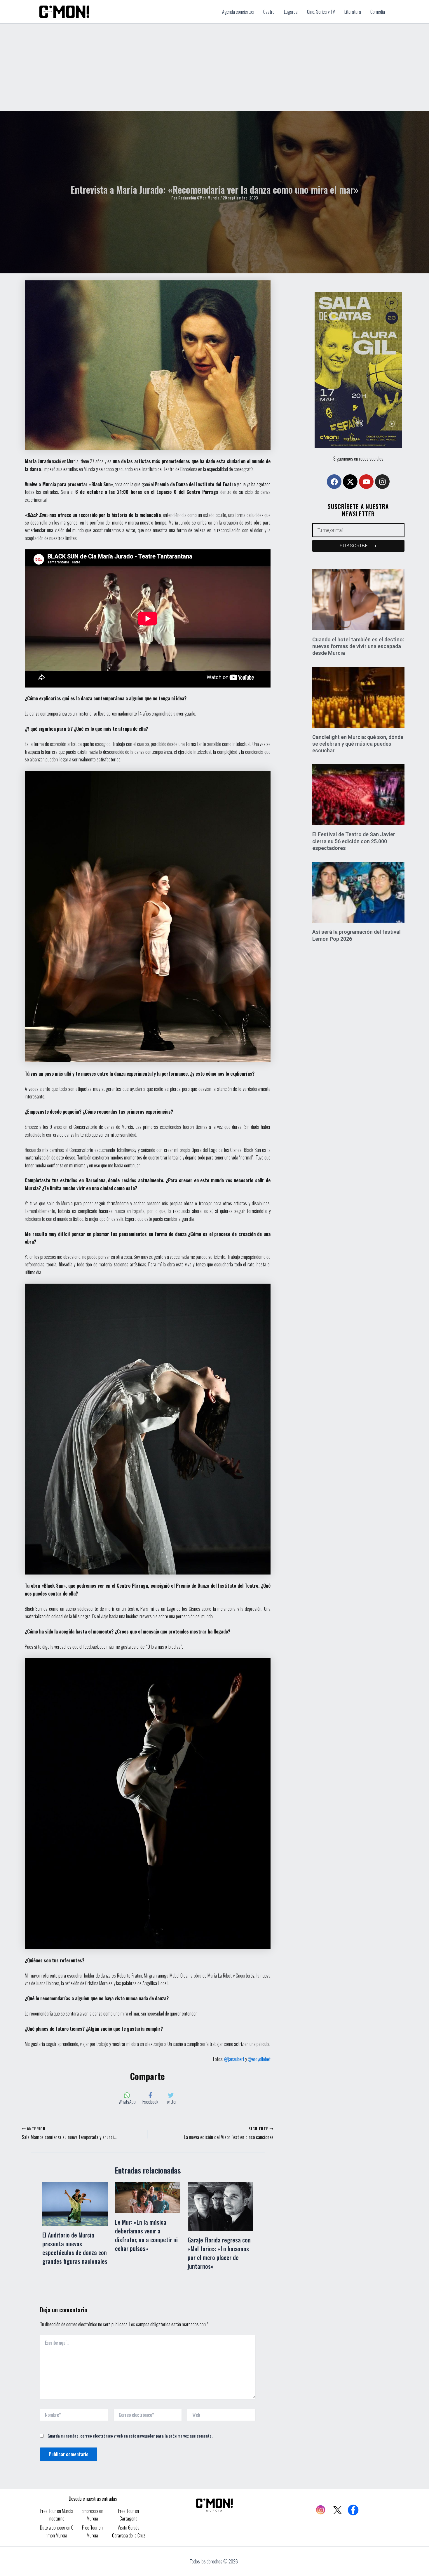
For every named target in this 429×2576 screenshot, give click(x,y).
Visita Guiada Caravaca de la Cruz (129, 2531)
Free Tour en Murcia (92, 2531)
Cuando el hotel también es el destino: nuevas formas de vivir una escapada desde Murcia (358, 646)
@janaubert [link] (234, 2059)
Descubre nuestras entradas (93, 2499)
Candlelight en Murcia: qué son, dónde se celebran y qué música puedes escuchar (358, 744)
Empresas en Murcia (93, 2515)
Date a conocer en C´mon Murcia (57, 2531)
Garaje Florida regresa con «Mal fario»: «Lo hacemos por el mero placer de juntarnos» (219, 2253)
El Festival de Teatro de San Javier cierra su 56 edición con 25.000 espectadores (354, 841)
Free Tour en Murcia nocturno (57, 2515)
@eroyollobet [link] (259, 2059)
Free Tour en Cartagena (129, 2515)
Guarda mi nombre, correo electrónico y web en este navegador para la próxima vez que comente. (130, 2436)
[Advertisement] (214, 67)
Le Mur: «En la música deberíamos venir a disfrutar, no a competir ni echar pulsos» (146, 2235)
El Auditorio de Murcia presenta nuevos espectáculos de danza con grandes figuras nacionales (75, 2248)
